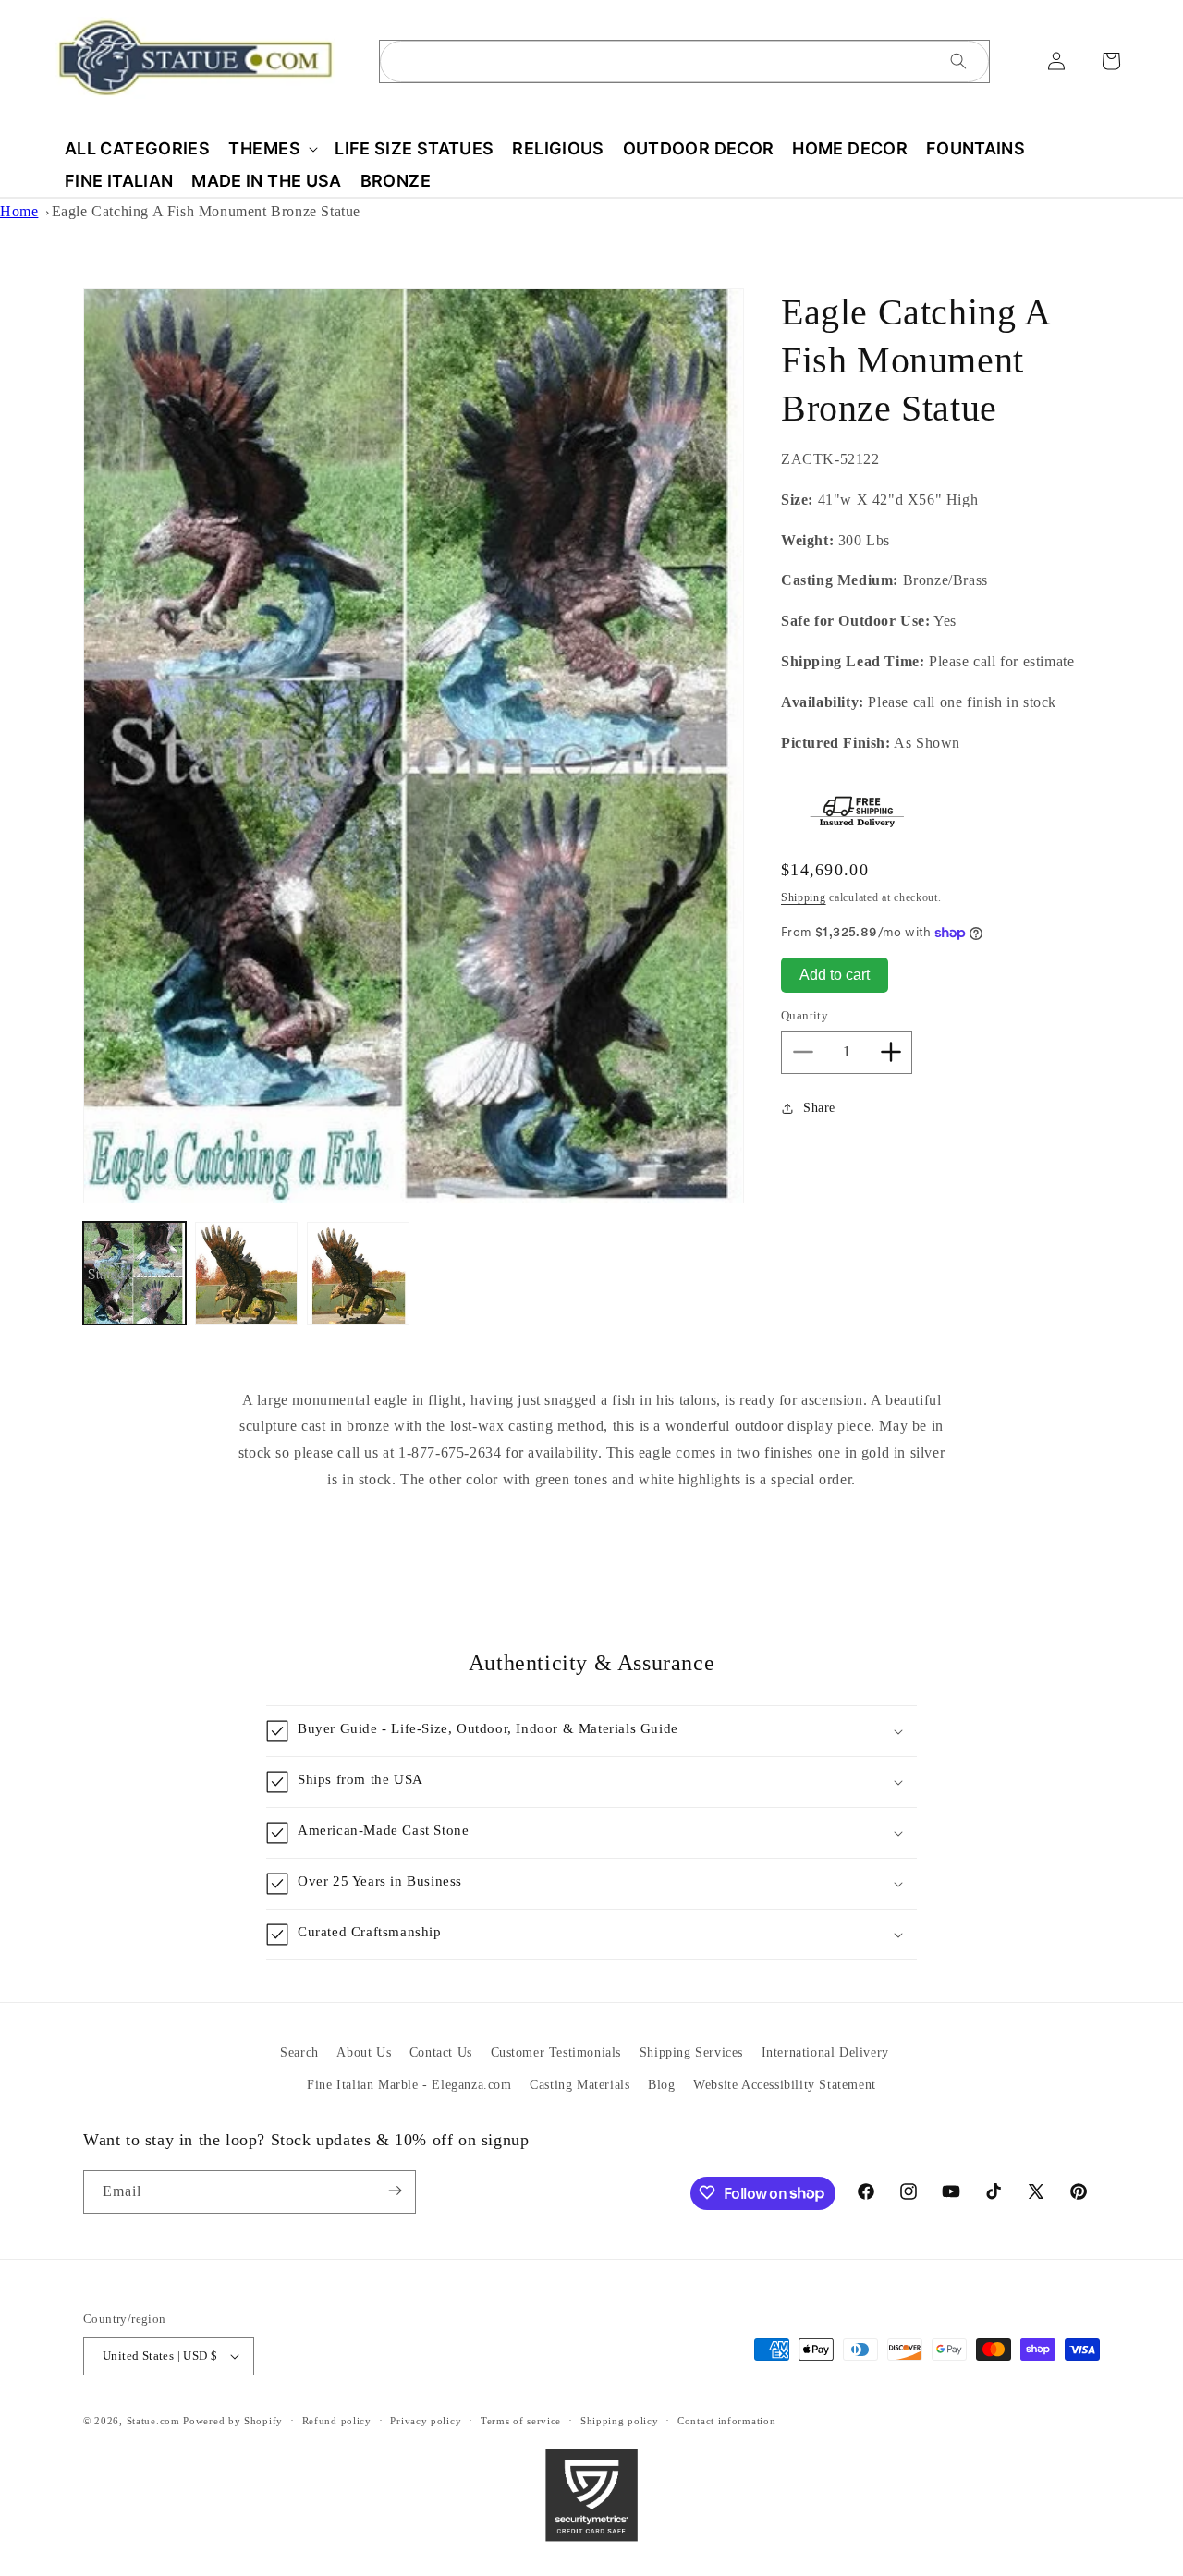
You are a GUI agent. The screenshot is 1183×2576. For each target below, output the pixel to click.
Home (19, 211)
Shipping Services (691, 2052)
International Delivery (825, 2052)
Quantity (805, 1015)
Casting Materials (579, 2085)
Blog (661, 2085)
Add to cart (835, 975)
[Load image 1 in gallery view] (134, 1273)
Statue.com (153, 2421)
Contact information (726, 2421)
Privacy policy (426, 2421)
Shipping (804, 897)
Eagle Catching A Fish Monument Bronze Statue (206, 211)
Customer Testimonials (556, 2052)
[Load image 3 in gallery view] (358, 1273)
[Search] (958, 61)
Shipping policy (620, 2421)
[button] (272, 148)
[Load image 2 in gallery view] (246, 1273)
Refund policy (337, 2421)
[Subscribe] (395, 2191)
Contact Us (441, 2052)
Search (299, 2052)
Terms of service (521, 2421)
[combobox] (684, 61)
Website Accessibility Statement (785, 2085)
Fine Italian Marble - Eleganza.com (409, 2085)
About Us (364, 2052)
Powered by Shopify (233, 2421)
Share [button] (819, 1108)
